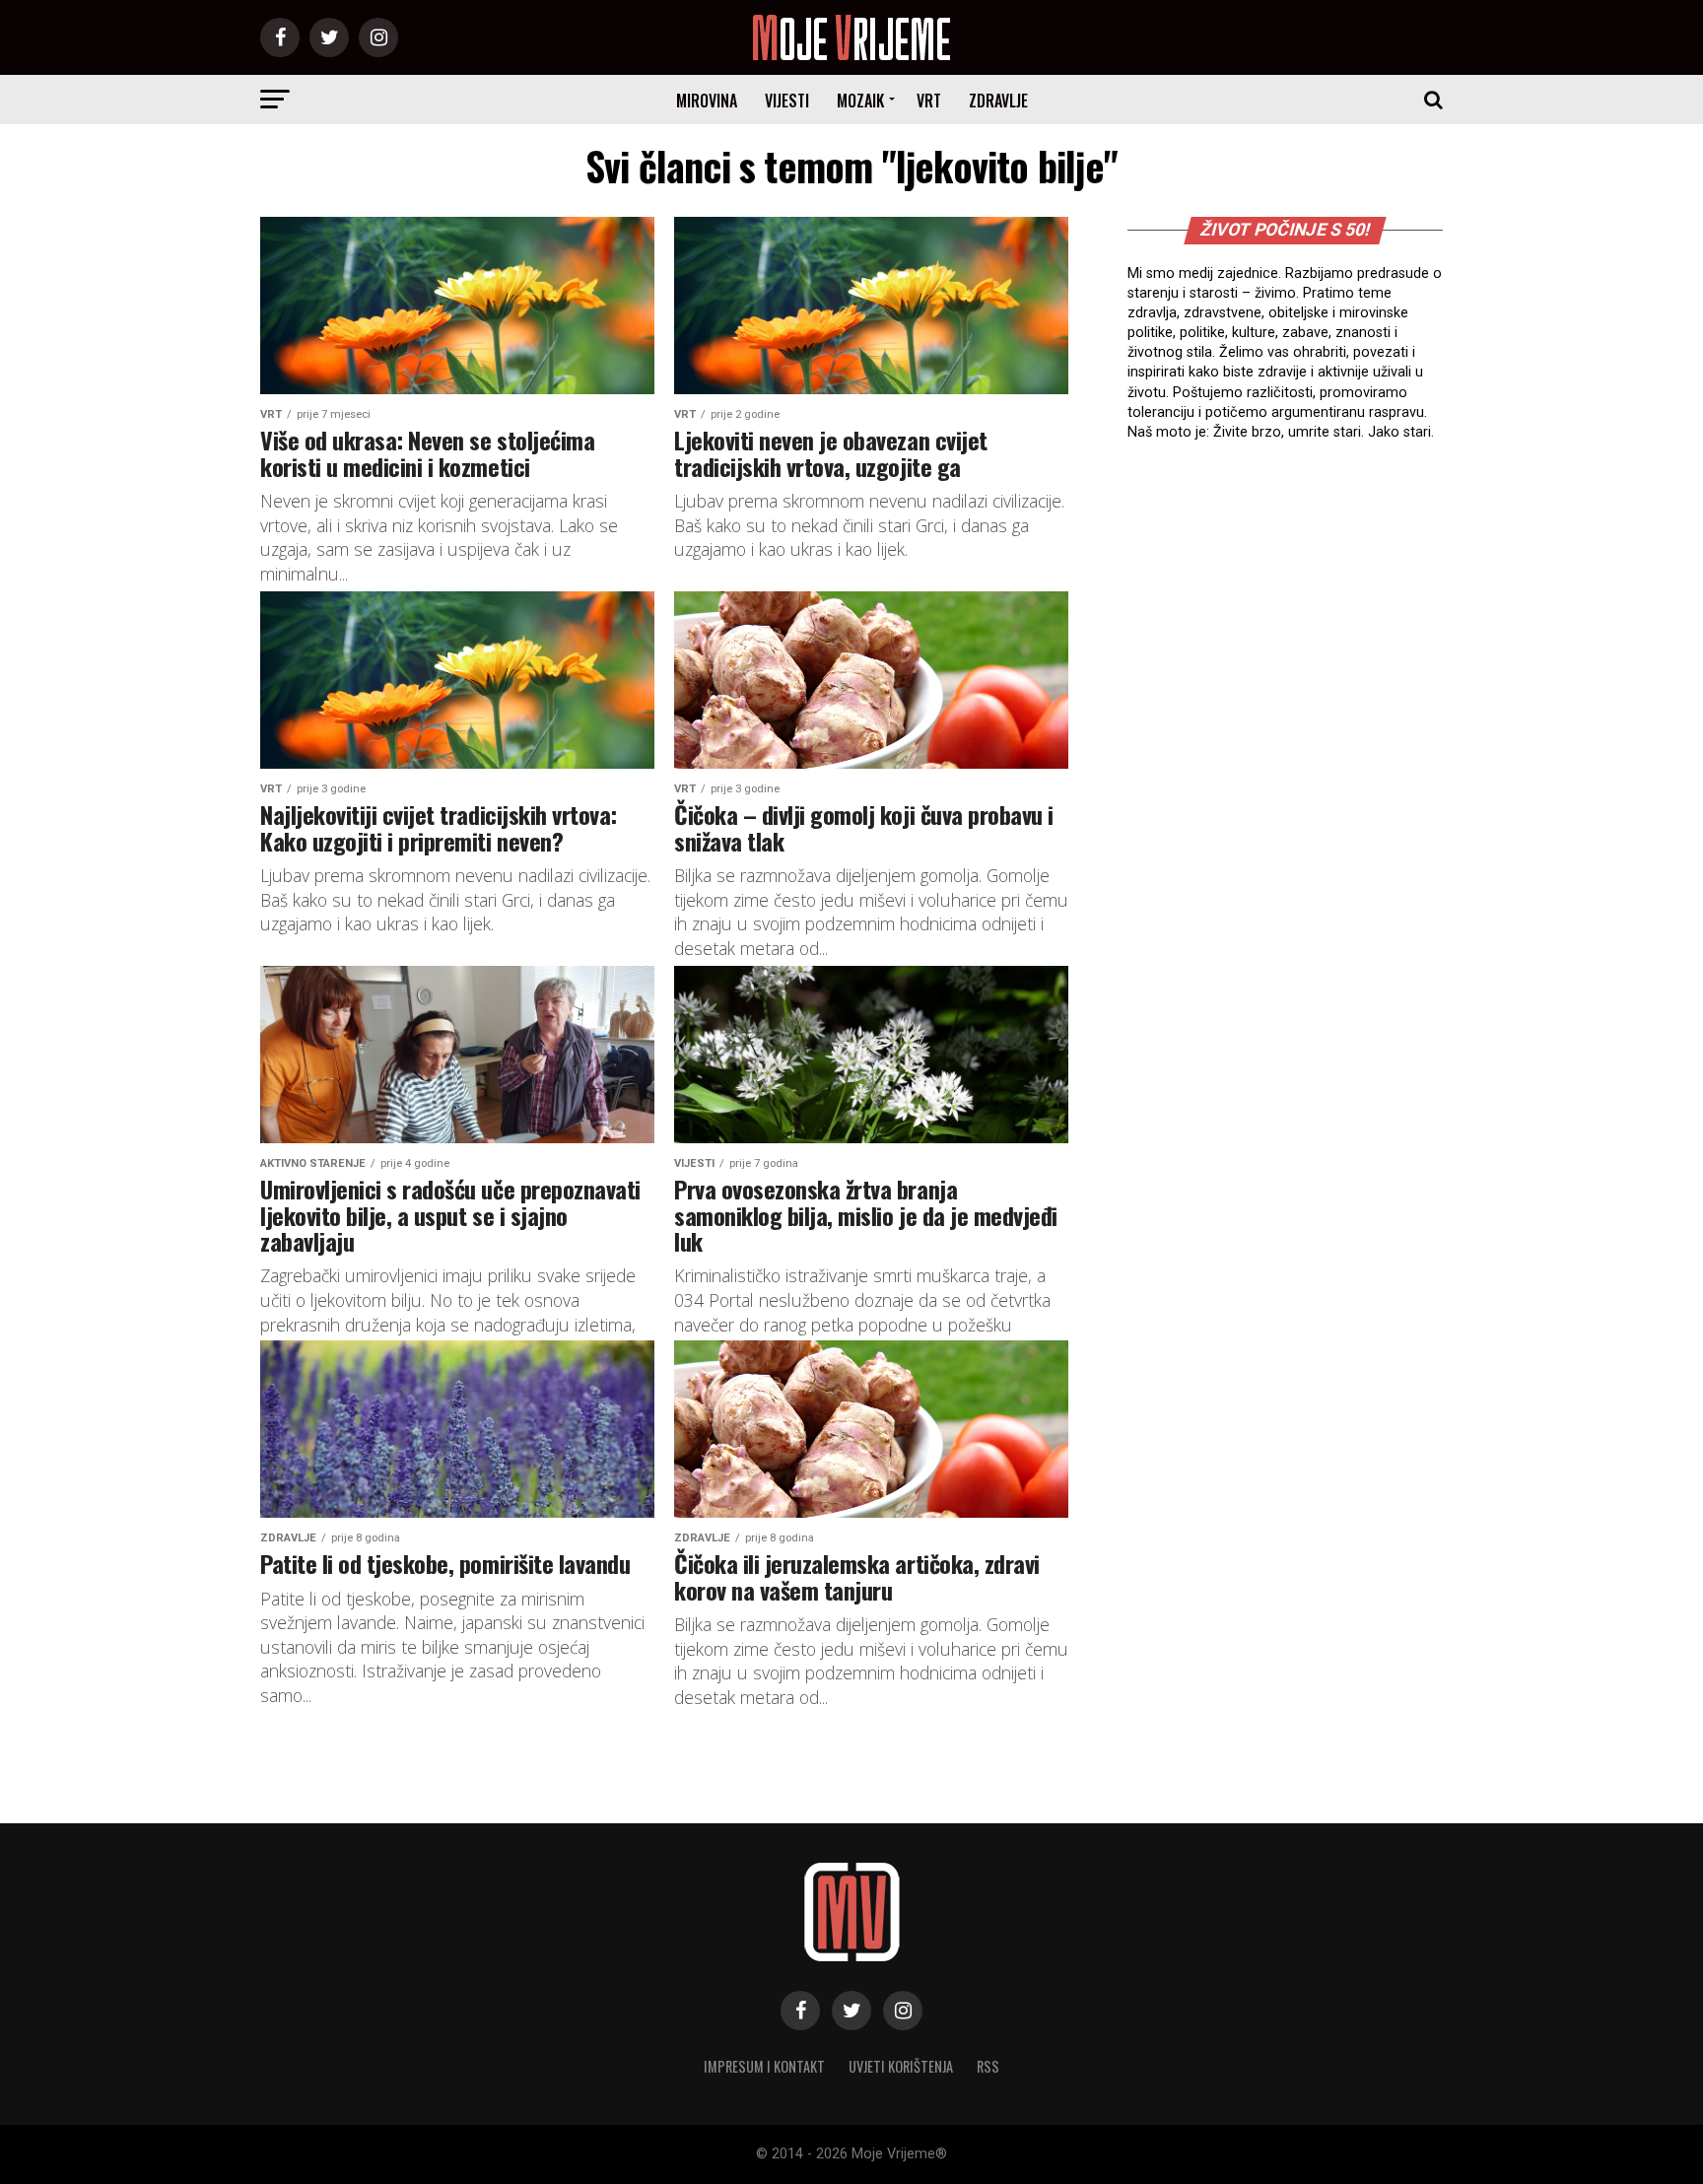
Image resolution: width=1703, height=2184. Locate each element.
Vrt (929, 101)
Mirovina (707, 101)
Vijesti (787, 101)
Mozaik (860, 101)
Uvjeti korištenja (901, 2066)
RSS (988, 2066)
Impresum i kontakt (764, 2066)
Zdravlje (998, 101)
